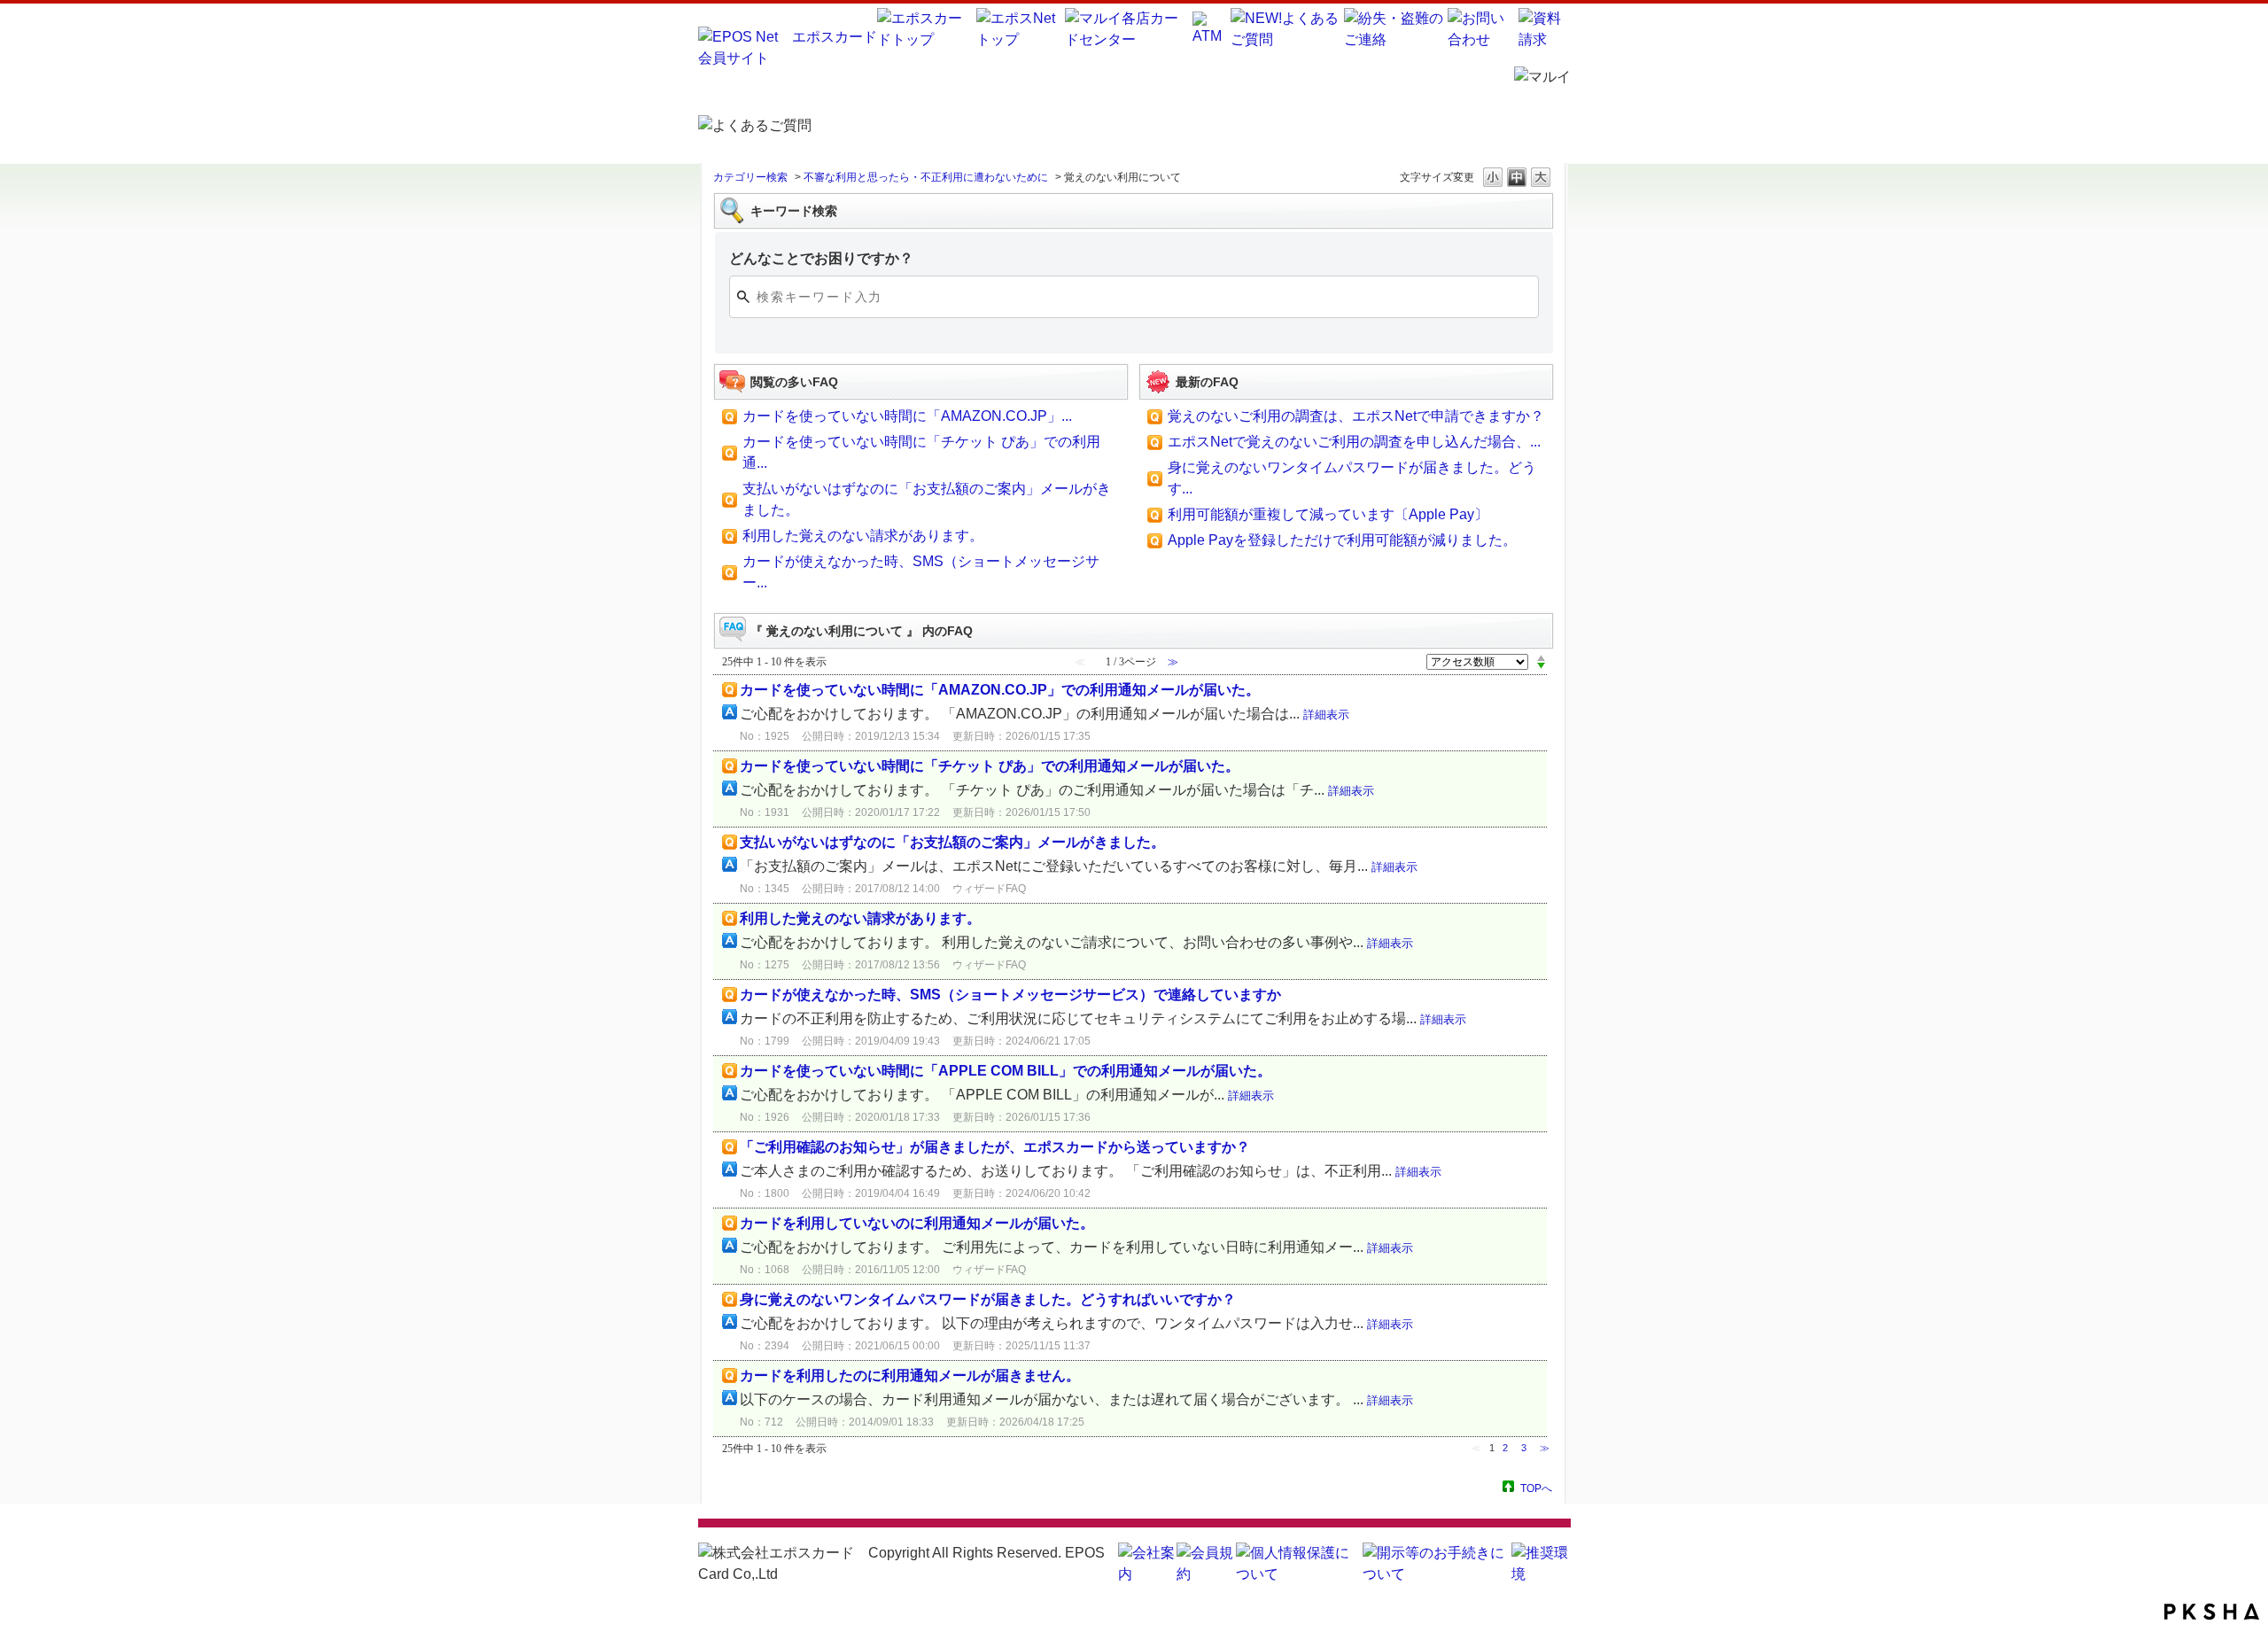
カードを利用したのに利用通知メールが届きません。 (910, 1376)
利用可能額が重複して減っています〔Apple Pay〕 (1328, 514)
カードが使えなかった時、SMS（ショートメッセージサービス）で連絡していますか (1010, 995)
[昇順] (1541, 657)
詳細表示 (1326, 715)
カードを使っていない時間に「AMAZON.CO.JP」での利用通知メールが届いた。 (1000, 690)
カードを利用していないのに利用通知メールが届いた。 (917, 1223)
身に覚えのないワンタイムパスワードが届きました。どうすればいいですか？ (988, 1299)
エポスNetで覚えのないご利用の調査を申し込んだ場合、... (1354, 442)
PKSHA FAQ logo (2212, 1612)
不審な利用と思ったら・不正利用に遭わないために (926, 177)
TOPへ (1536, 1488)
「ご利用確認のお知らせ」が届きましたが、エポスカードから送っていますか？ (995, 1147)
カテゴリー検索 (750, 177)
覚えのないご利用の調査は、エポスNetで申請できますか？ (1356, 416)
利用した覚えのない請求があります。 (863, 536)
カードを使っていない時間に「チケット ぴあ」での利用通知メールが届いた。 (990, 766)
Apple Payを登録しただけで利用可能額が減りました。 (1342, 540)
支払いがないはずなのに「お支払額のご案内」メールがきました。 (952, 842)
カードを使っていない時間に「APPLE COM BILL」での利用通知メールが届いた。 (1006, 1071)
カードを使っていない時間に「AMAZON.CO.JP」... (907, 416)
